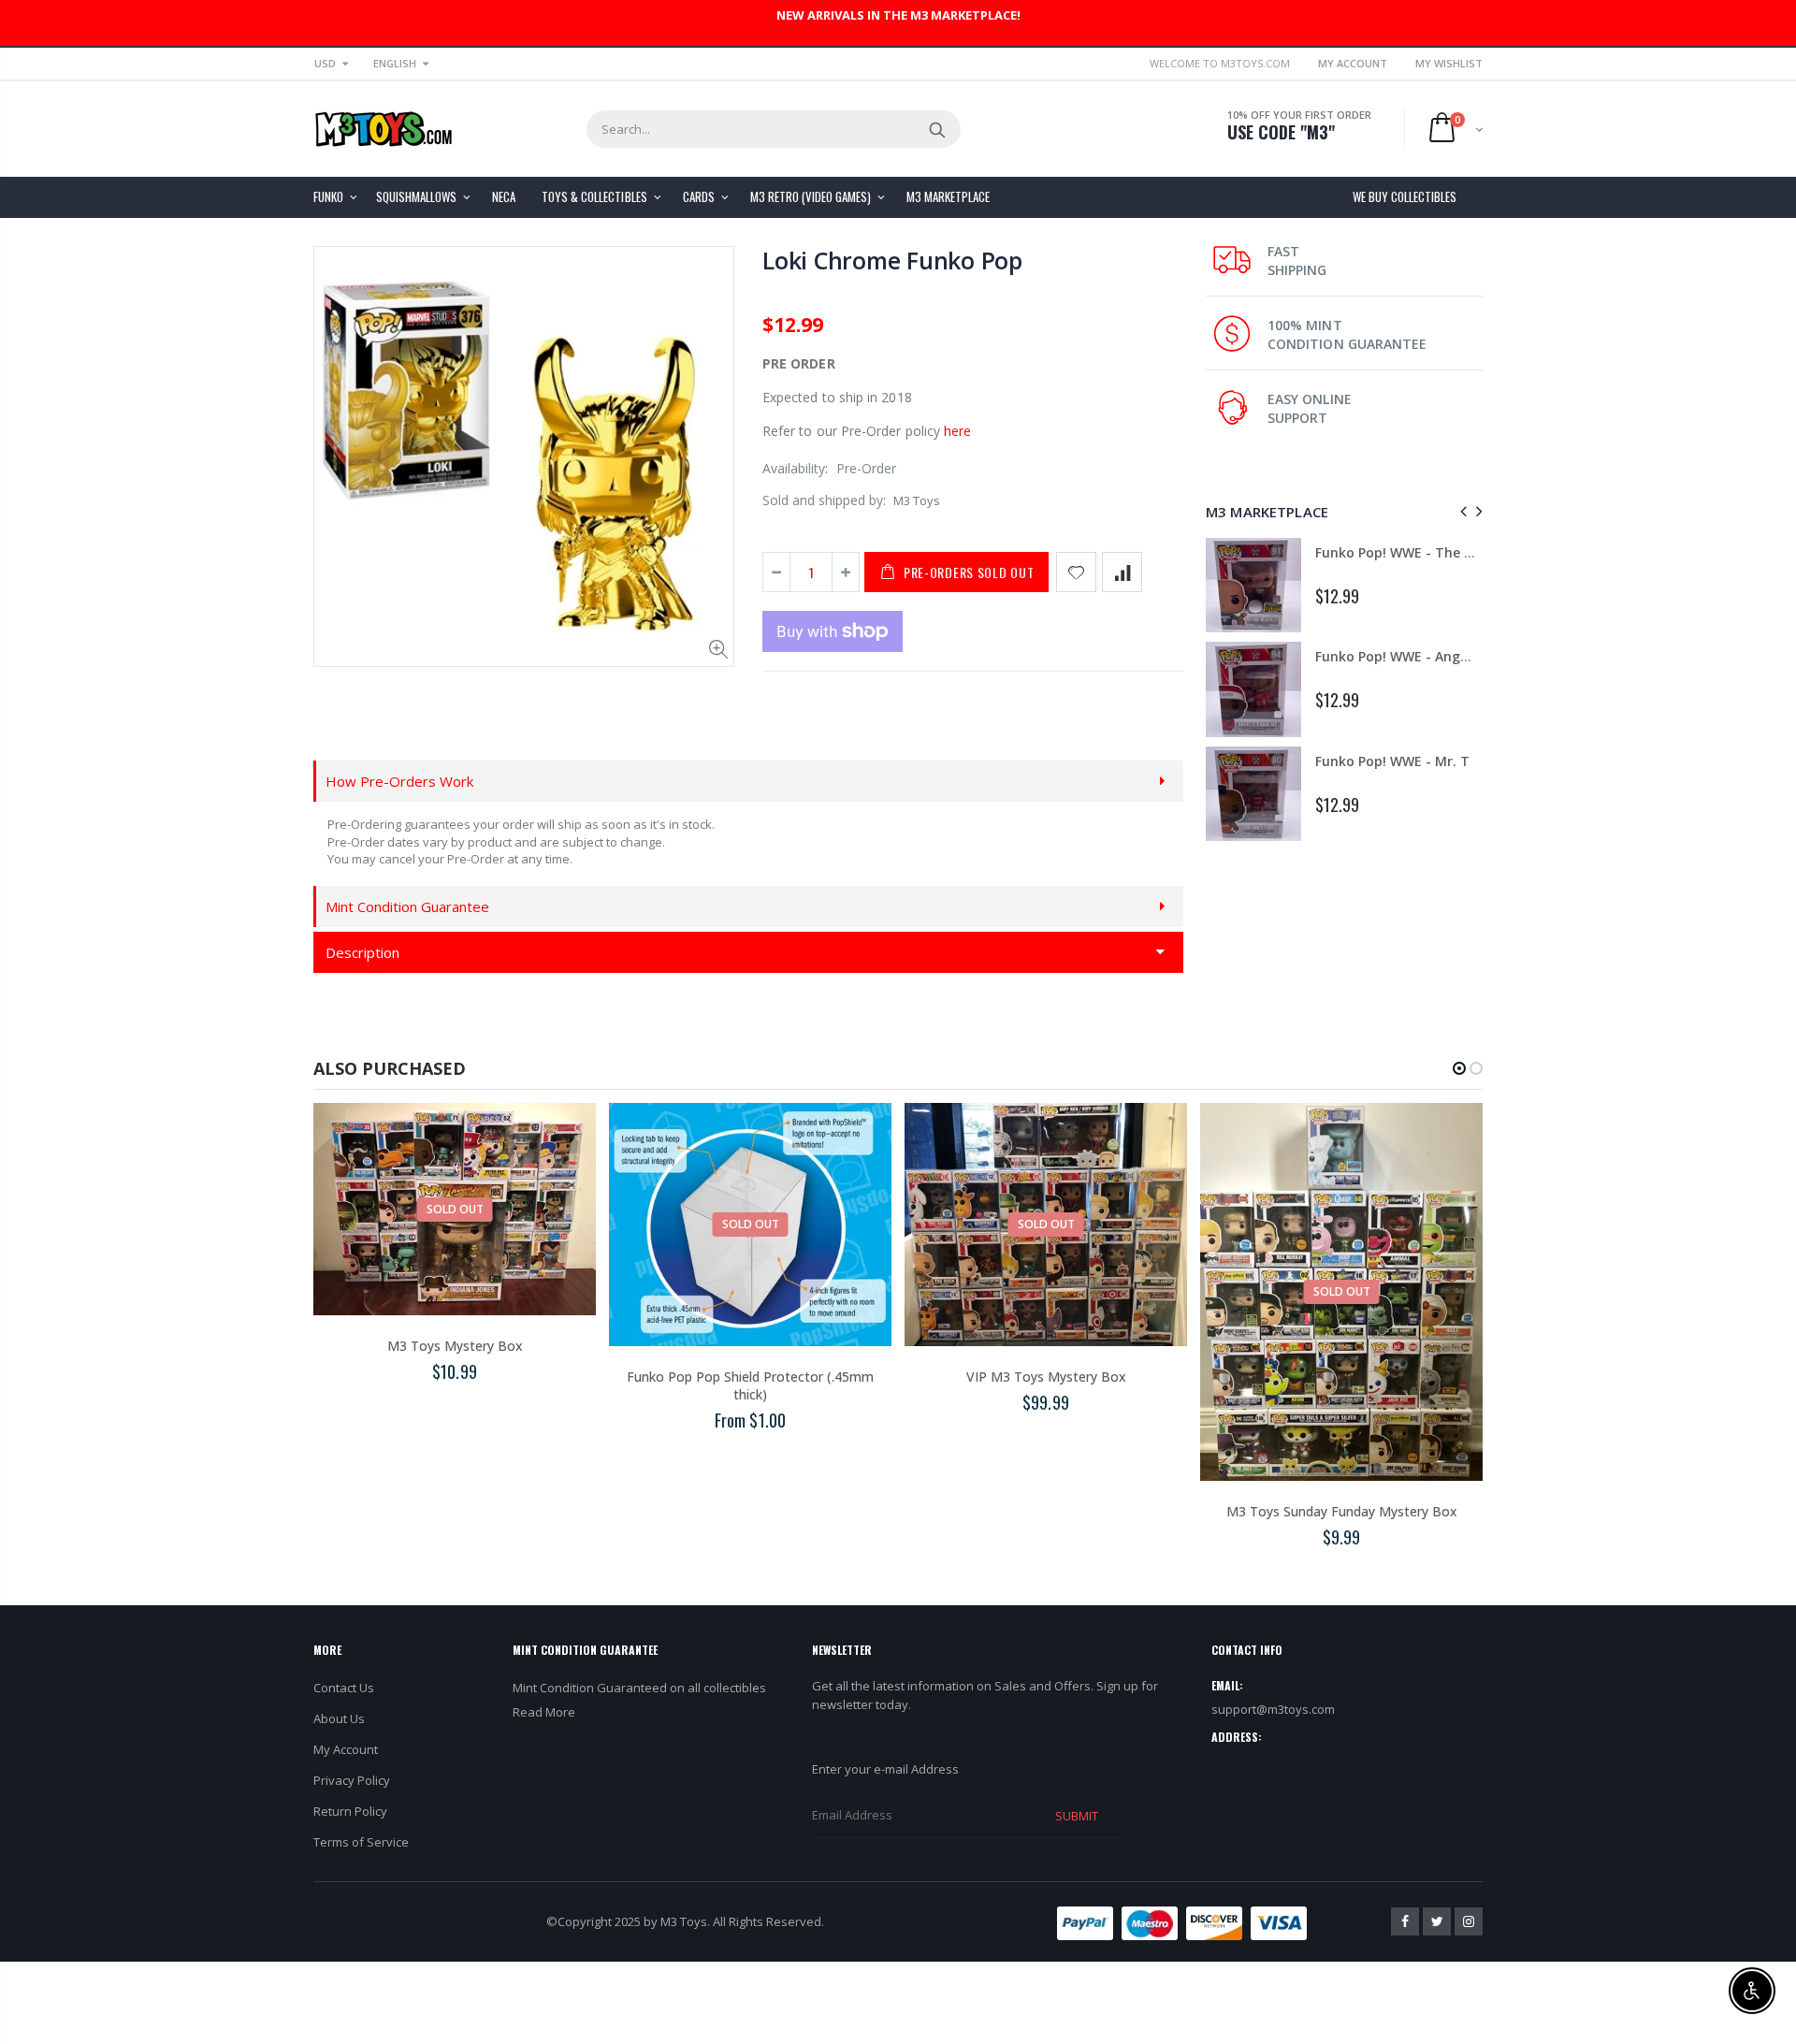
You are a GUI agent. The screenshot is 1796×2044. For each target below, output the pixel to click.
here (957, 431)
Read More (544, 1712)
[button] (1459, 1068)
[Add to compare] (1122, 572)
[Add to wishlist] (1076, 572)
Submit (1077, 1816)
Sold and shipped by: (824, 500)
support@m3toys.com (1273, 1709)
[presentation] (1461, 511)
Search (937, 129)
